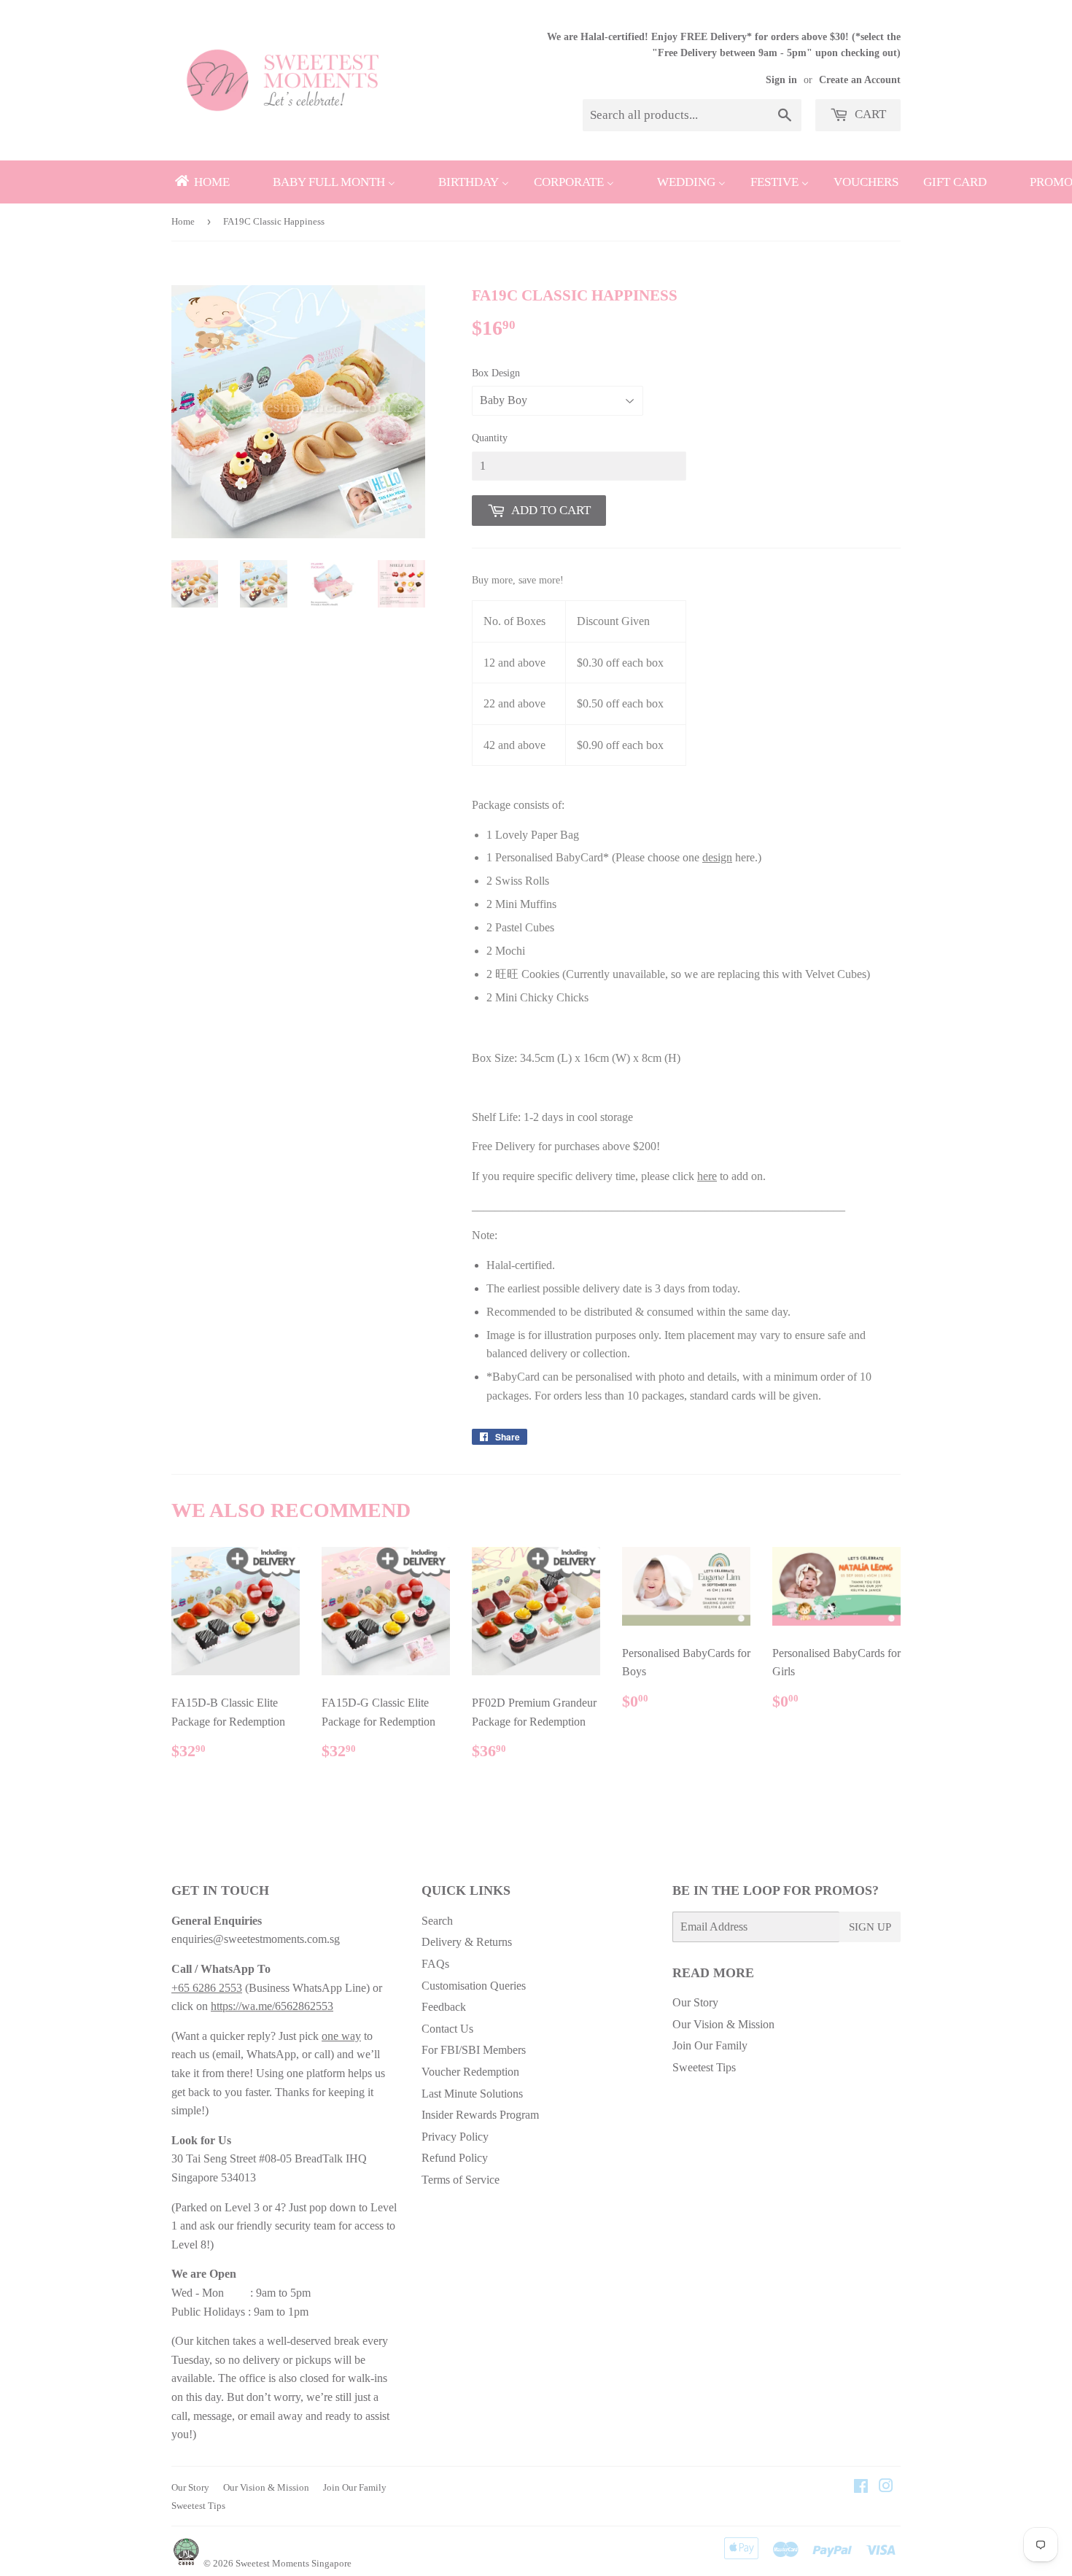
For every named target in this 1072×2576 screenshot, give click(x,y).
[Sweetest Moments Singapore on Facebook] (861, 2487)
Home (183, 221)
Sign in (781, 80)
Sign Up (870, 1927)
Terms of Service (461, 2180)
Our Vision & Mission (723, 2024)
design (717, 857)
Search (437, 1921)
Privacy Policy (455, 2137)
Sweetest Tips (704, 2067)
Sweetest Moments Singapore (294, 2563)
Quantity (490, 438)
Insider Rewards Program (480, 2115)
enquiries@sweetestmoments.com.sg (256, 1939)
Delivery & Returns (467, 1942)
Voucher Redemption (470, 2072)
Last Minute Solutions (472, 2094)
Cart (869, 114)
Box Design (496, 373)
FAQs (435, 1964)
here (707, 1176)
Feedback (444, 2007)
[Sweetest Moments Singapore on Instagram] (886, 2487)
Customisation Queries (474, 1986)
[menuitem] (201, 182)
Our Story (695, 2002)
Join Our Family (710, 2045)
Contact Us (447, 2029)
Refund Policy (455, 2158)
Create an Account (860, 80)
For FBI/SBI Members (474, 2050)
